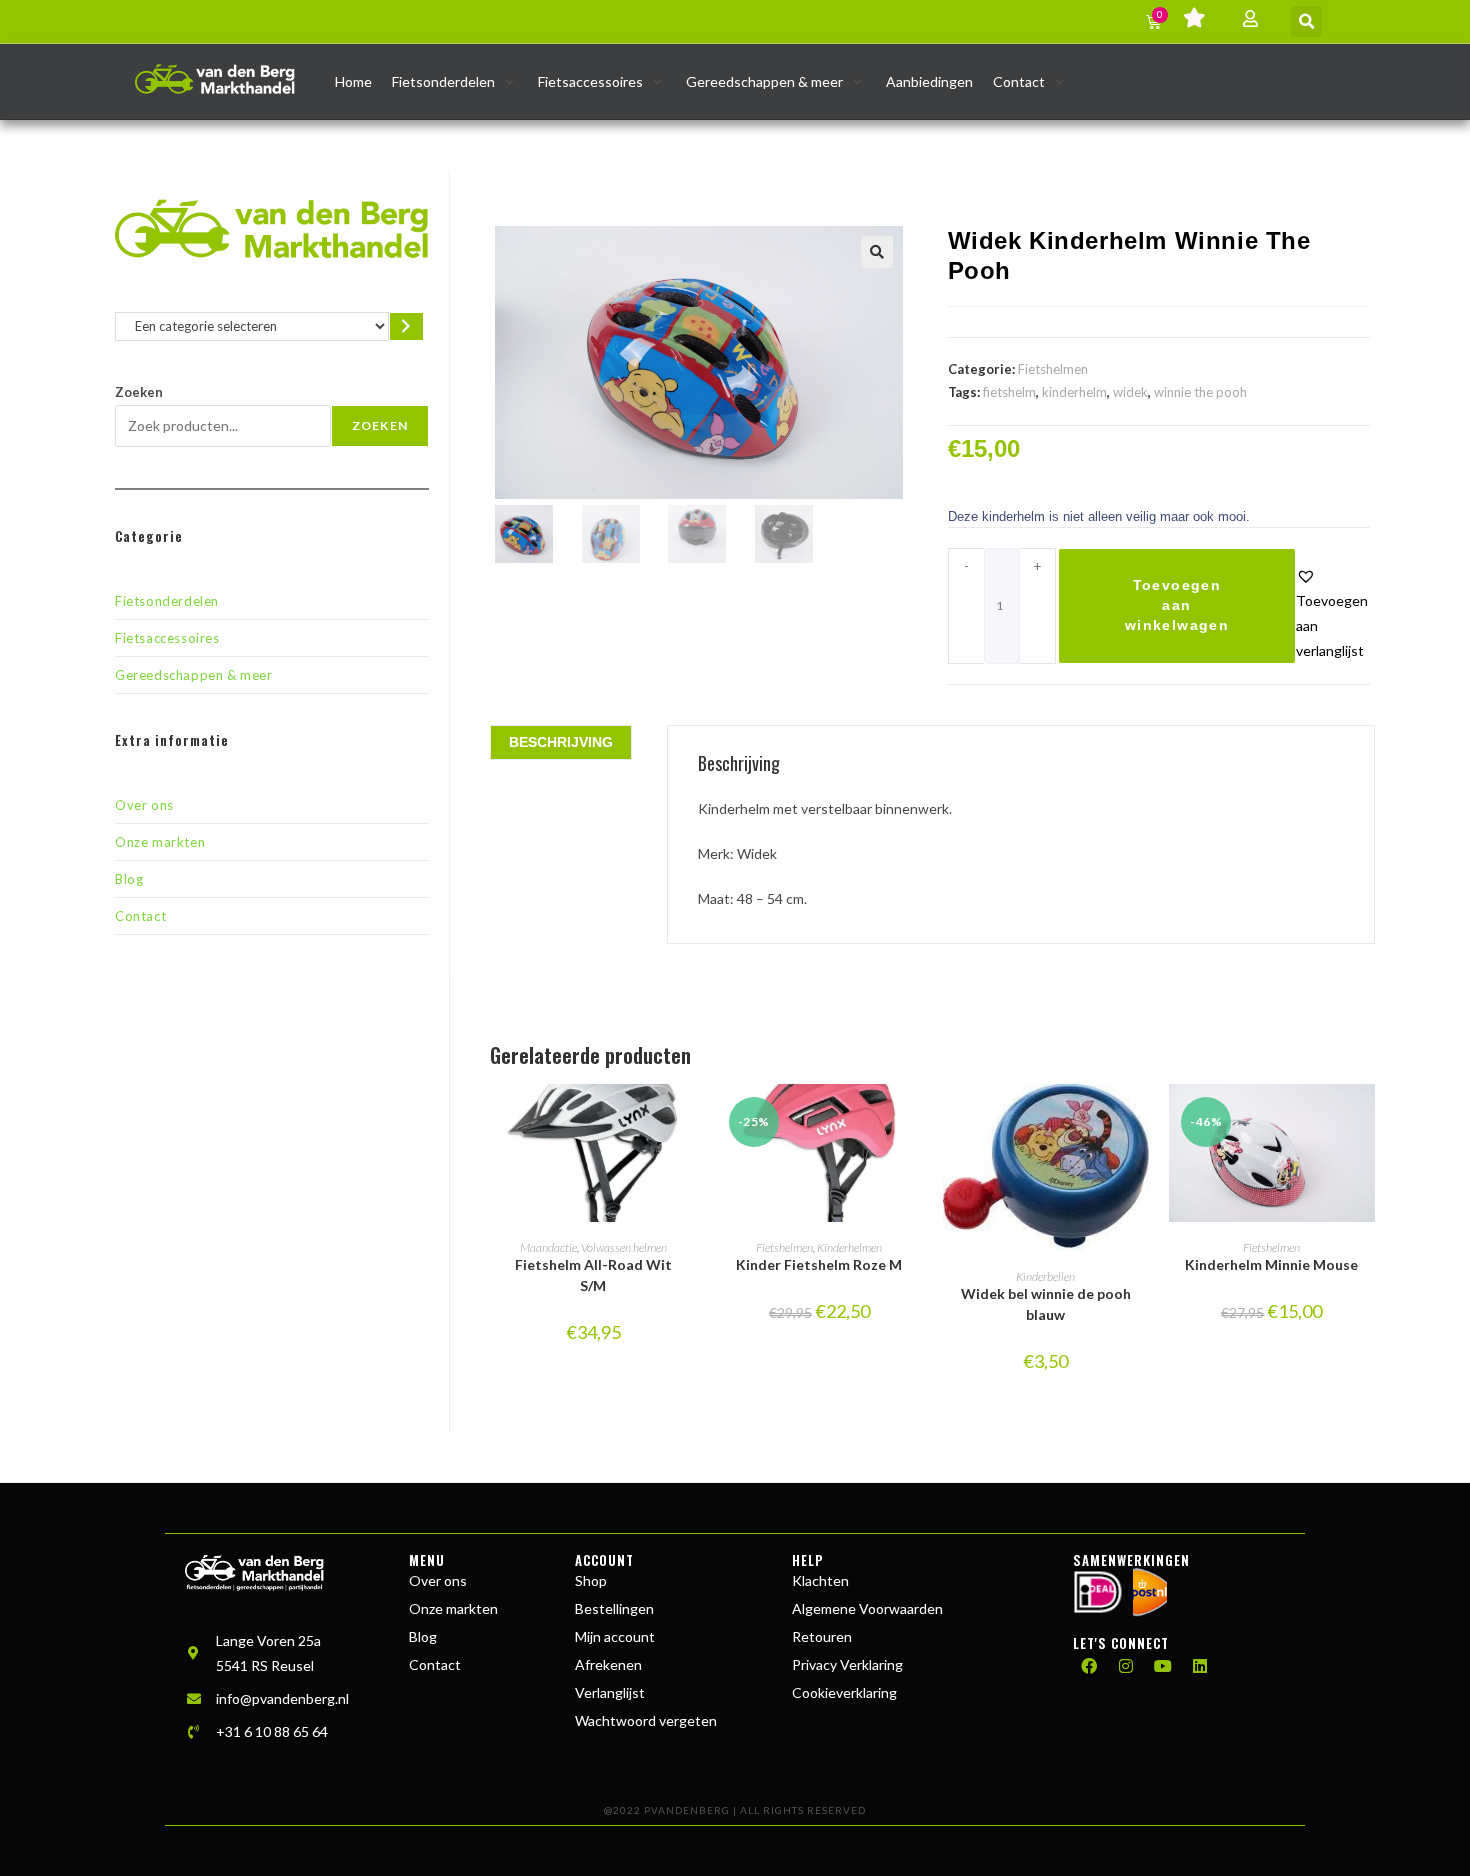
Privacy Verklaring (847, 1664)
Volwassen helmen (624, 1247)
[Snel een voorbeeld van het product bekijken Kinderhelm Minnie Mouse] (1365, 1119)
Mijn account (615, 1636)
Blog (129, 879)
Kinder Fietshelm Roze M (819, 1264)
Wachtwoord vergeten (646, 1720)
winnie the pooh (1200, 392)
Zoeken (139, 392)
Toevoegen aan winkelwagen (1177, 605)
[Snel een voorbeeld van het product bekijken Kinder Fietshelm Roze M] (913, 1119)
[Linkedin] (1200, 1666)
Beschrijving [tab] (561, 742)
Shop (591, 1580)
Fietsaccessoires (167, 638)
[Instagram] (1126, 1666)
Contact (140, 916)
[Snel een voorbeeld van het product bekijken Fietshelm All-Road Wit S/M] (686, 1119)
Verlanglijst (610, 1692)
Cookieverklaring (844, 1692)
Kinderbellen (1045, 1276)
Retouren (822, 1636)
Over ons (144, 805)
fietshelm (1009, 392)
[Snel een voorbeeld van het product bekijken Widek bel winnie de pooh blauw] (1139, 1119)
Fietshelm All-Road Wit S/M (593, 1275)
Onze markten (160, 842)
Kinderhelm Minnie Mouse (1271, 1264)
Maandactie (548, 1247)
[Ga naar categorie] (406, 326)
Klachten (820, 1580)
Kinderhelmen (849, 1247)
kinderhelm (1074, 392)
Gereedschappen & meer (194, 675)
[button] (1306, 21)
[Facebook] (1089, 1666)
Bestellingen (614, 1608)
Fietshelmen (1053, 369)
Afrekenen (608, 1664)
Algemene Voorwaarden (867, 1608)
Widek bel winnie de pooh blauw (1046, 1304)
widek (1130, 392)
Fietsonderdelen (167, 601)
